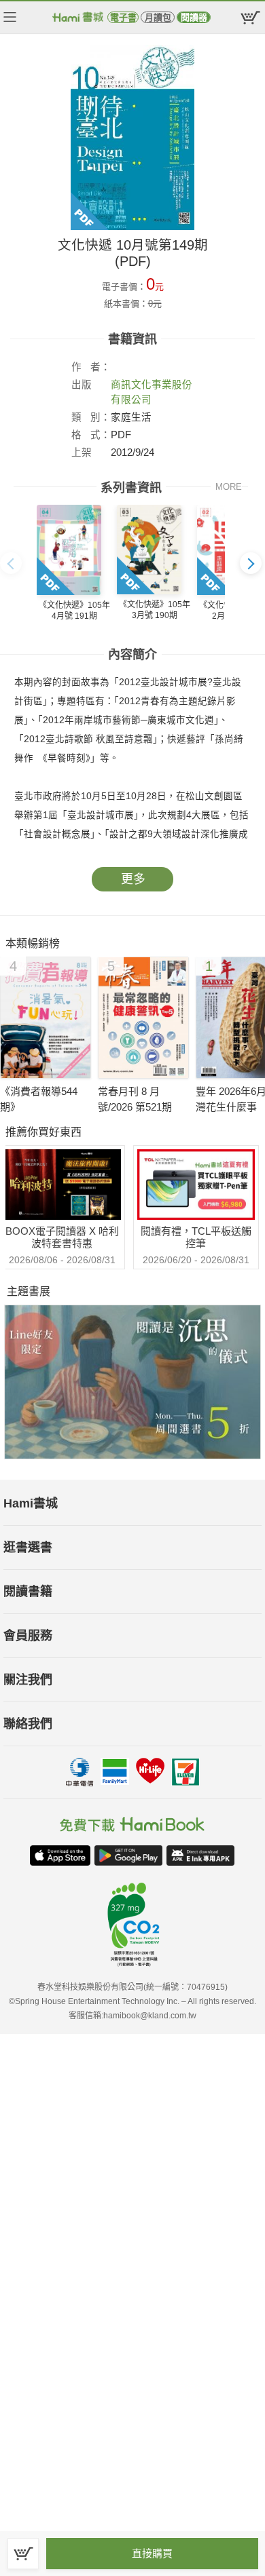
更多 (133, 879)
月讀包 (158, 17)
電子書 (123, 17)
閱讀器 (194, 17)
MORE (229, 487)
